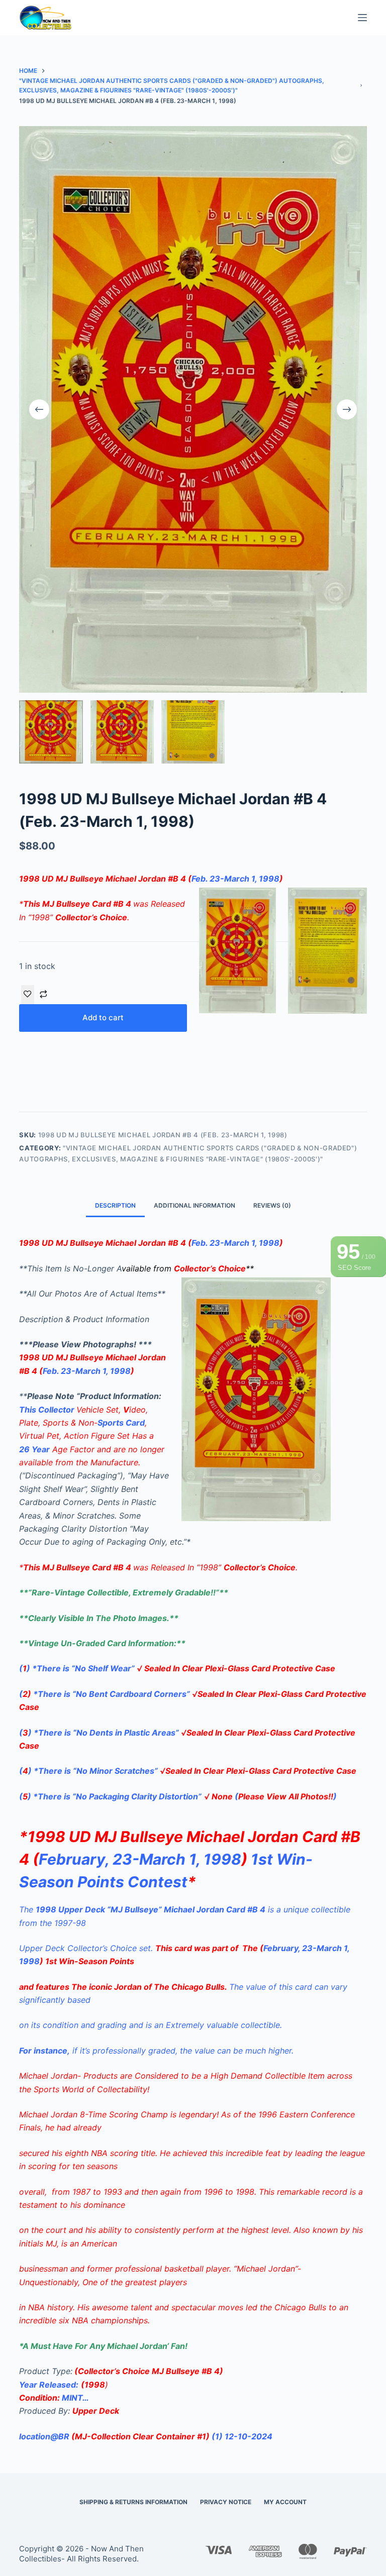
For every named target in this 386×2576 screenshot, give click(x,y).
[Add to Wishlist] (28, 995)
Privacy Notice (226, 2502)
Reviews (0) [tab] (272, 1205)
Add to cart (103, 1017)
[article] (193, 2198)
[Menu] (362, 18)
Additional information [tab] (195, 1205)
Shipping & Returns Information (133, 2502)
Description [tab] (115, 1205)
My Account (285, 2502)
